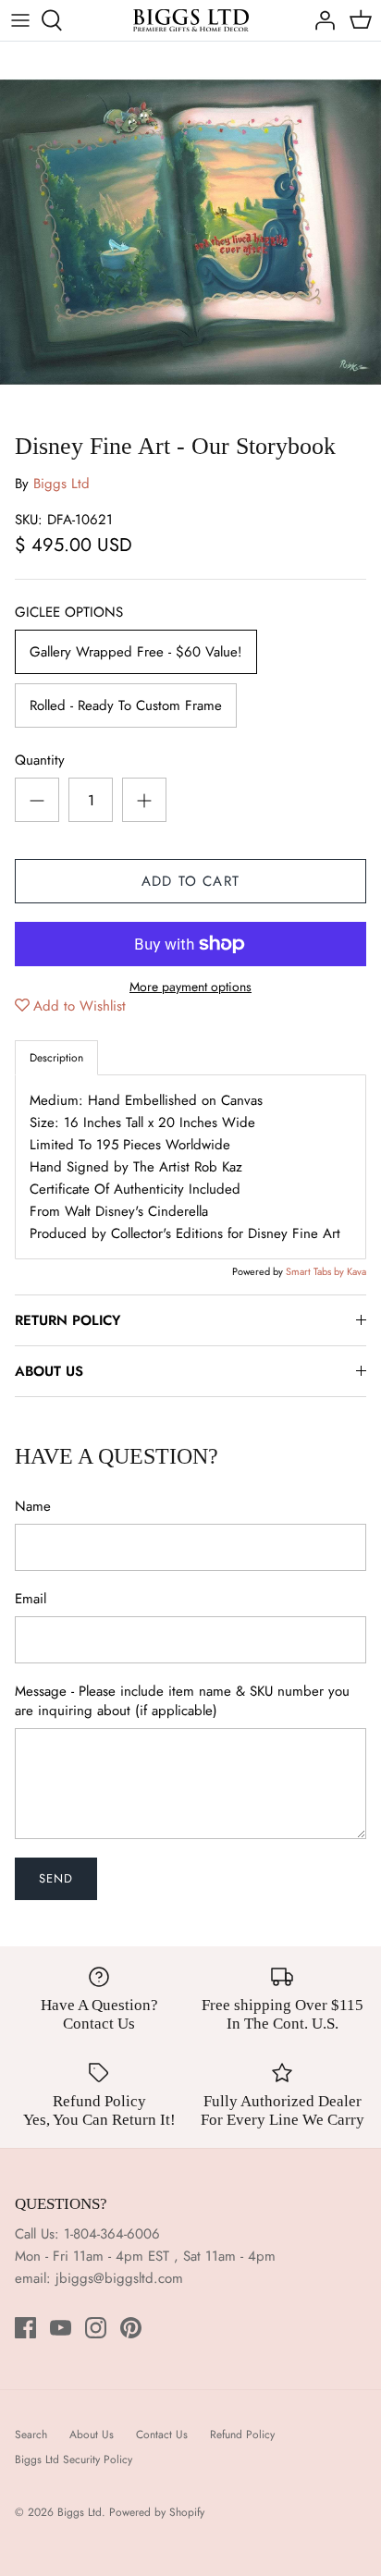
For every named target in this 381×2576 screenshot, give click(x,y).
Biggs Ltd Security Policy (74, 2459)
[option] (190, 232)
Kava (356, 1271)
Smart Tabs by (316, 1271)
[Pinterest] (131, 2328)
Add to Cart (190, 881)
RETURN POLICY (68, 1320)
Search (31, 2435)
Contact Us (162, 2435)
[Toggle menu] (20, 20)
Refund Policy (242, 2435)
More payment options (190, 987)
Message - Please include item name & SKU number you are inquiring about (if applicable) (182, 1701)
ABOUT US (49, 1371)
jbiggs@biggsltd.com (119, 2278)
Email (31, 1599)
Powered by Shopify (157, 2512)
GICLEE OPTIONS (69, 613)
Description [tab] (56, 1058)
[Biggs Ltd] (191, 20)
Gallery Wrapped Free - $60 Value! (136, 652)
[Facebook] (25, 2328)
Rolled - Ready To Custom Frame (126, 705)
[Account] (320, 20)
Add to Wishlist (80, 1006)
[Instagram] (96, 2328)
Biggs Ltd (61, 484)
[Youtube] (61, 2328)
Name (33, 1507)
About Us (92, 2435)
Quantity (40, 761)
